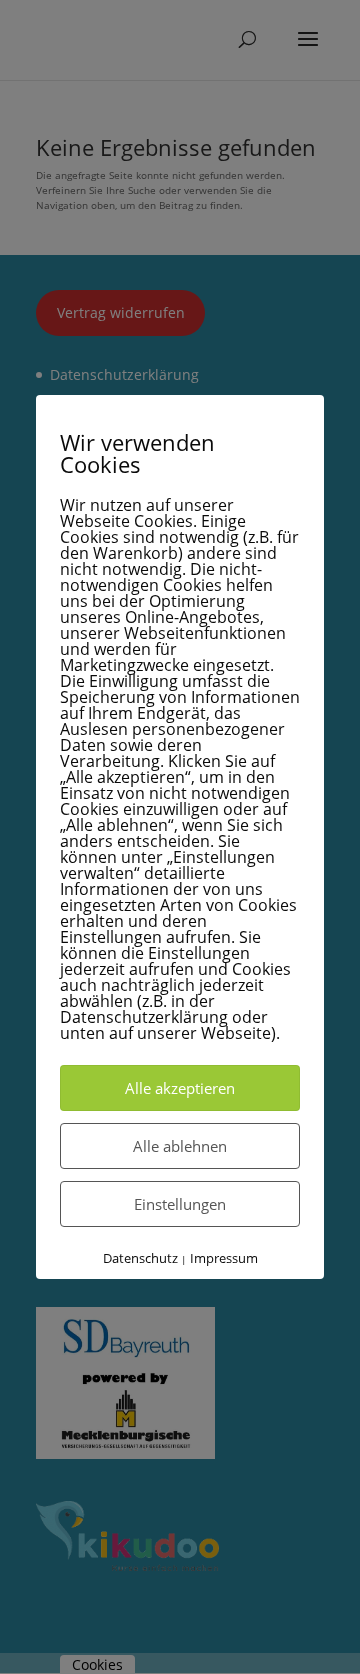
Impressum (224, 1258)
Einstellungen (180, 1204)
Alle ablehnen (180, 1146)
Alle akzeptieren (180, 1088)
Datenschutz (140, 1258)
